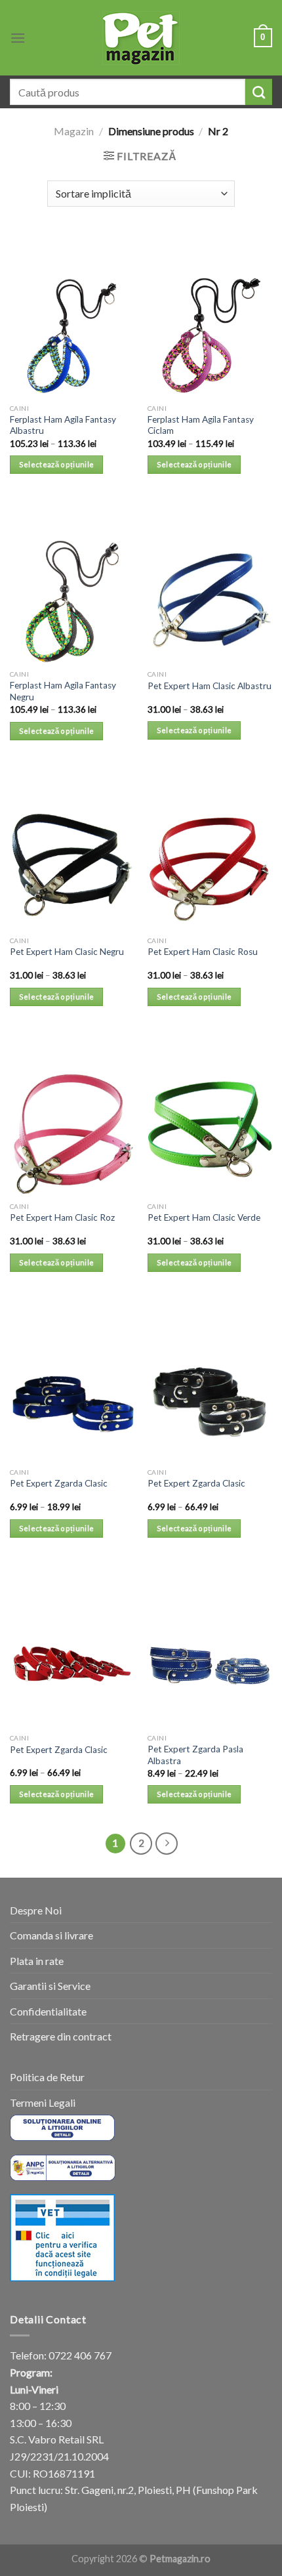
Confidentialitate (48, 2011)
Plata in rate (37, 1961)
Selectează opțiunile (57, 464)
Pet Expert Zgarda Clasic (59, 1483)
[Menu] (18, 38)
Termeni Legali (43, 2102)
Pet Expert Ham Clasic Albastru (210, 686)
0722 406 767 (80, 2355)
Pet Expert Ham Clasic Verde (204, 1217)
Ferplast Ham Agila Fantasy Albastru (63, 425)
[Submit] (259, 92)
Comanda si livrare (51, 1935)
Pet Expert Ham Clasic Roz (62, 1217)
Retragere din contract (61, 2036)
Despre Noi (36, 1910)
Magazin (74, 131)
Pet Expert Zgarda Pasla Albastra (195, 1755)
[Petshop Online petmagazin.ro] (141, 38)
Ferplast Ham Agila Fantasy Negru (63, 691)
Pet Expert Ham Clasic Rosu (203, 952)
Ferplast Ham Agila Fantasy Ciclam (201, 425)
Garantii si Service (50, 1986)
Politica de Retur (47, 2077)
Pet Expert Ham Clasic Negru (67, 952)
